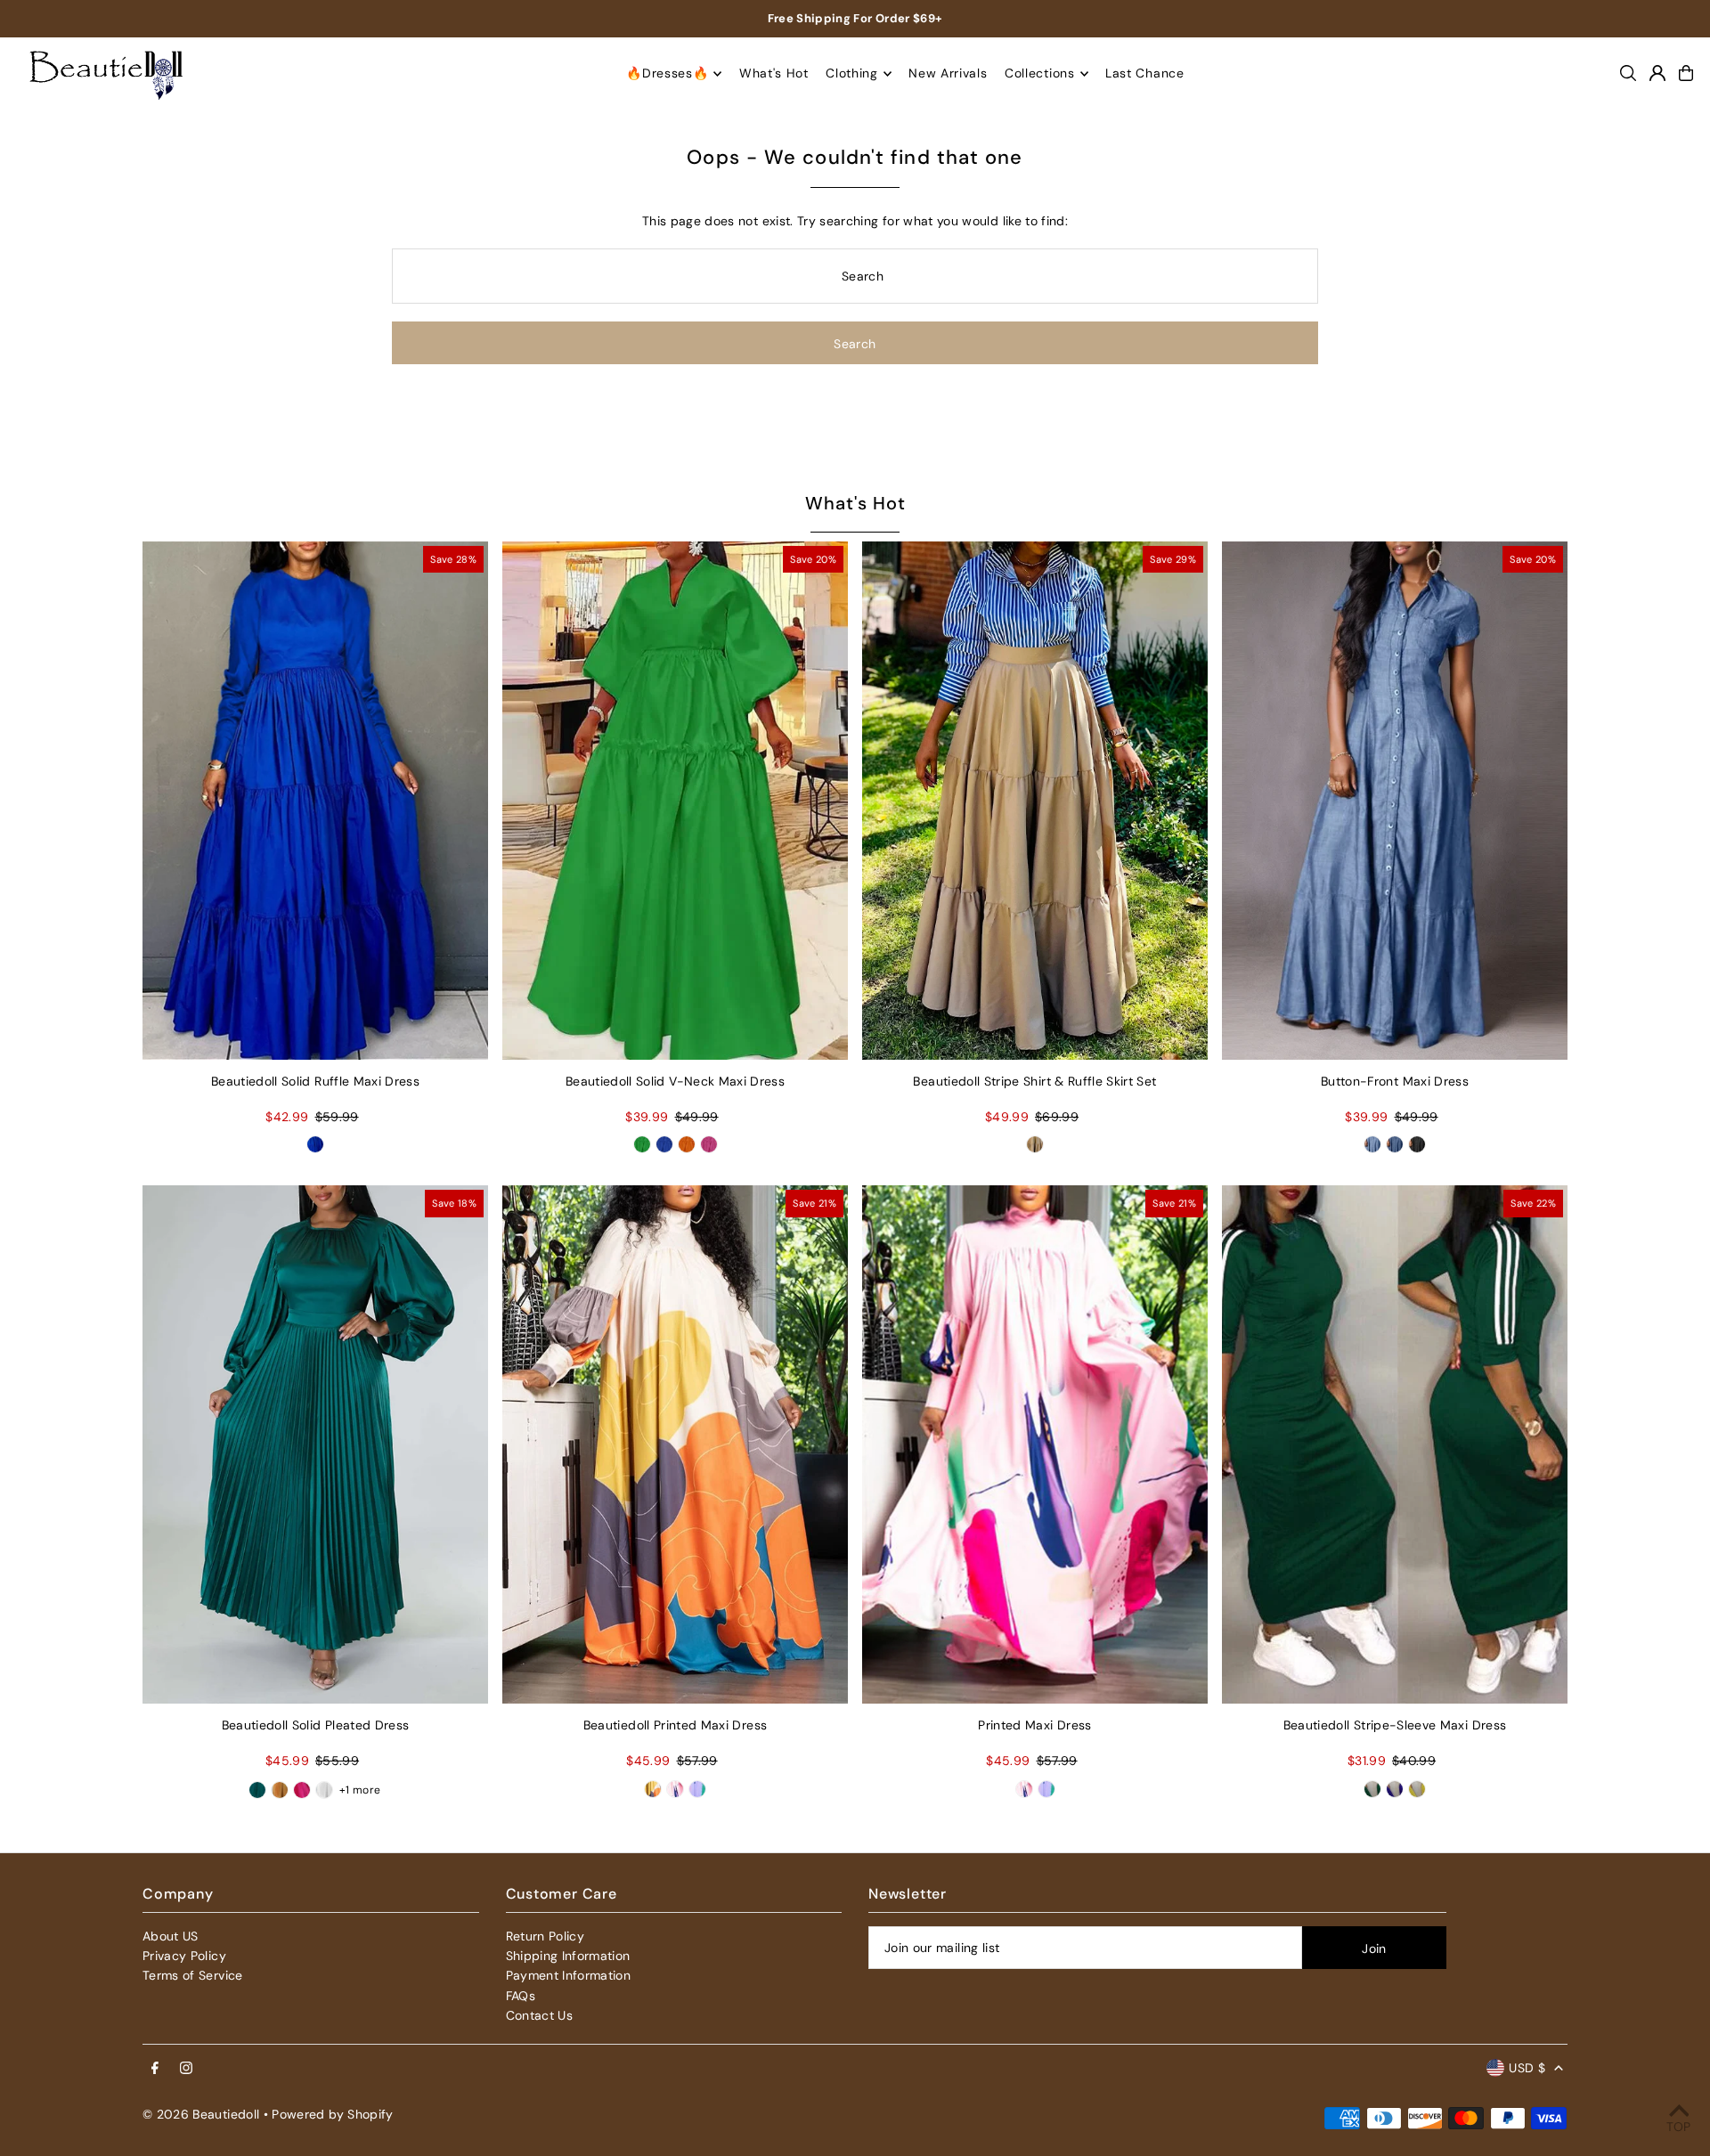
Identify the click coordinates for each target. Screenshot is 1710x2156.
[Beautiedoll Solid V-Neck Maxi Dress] (675, 801)
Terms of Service (193, 1975)
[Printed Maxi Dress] (1035, 1444)
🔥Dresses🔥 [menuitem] (667, 74)
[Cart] (1686, 73)
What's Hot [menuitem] (774, 74)
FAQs (521, 1996)
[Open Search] (1628, 73)
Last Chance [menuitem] (1145, 74)
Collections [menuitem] (1040, 74)
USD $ (1527, 2068)
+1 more (360, 1790)
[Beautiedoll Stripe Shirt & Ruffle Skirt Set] (1035, 801)
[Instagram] (186, 2069)
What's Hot (855, 503)
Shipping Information (568, 1956)
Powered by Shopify (332, 2114)
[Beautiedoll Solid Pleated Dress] (315, 1444)
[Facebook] (155, 2069)
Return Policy (546, 1936)
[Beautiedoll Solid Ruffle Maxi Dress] (315, 801)
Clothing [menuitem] (852, 74)
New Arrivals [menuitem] (948, 74)
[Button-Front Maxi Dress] (1395, 801)
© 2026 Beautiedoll (201, 2114)
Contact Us (540, 2015)
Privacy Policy (184, 1956)
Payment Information (569, 1975)
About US (171, 1936)
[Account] (1657, 73)
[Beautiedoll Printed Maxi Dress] (675, 1444)
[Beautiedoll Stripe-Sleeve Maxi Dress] (1395, 1444)
